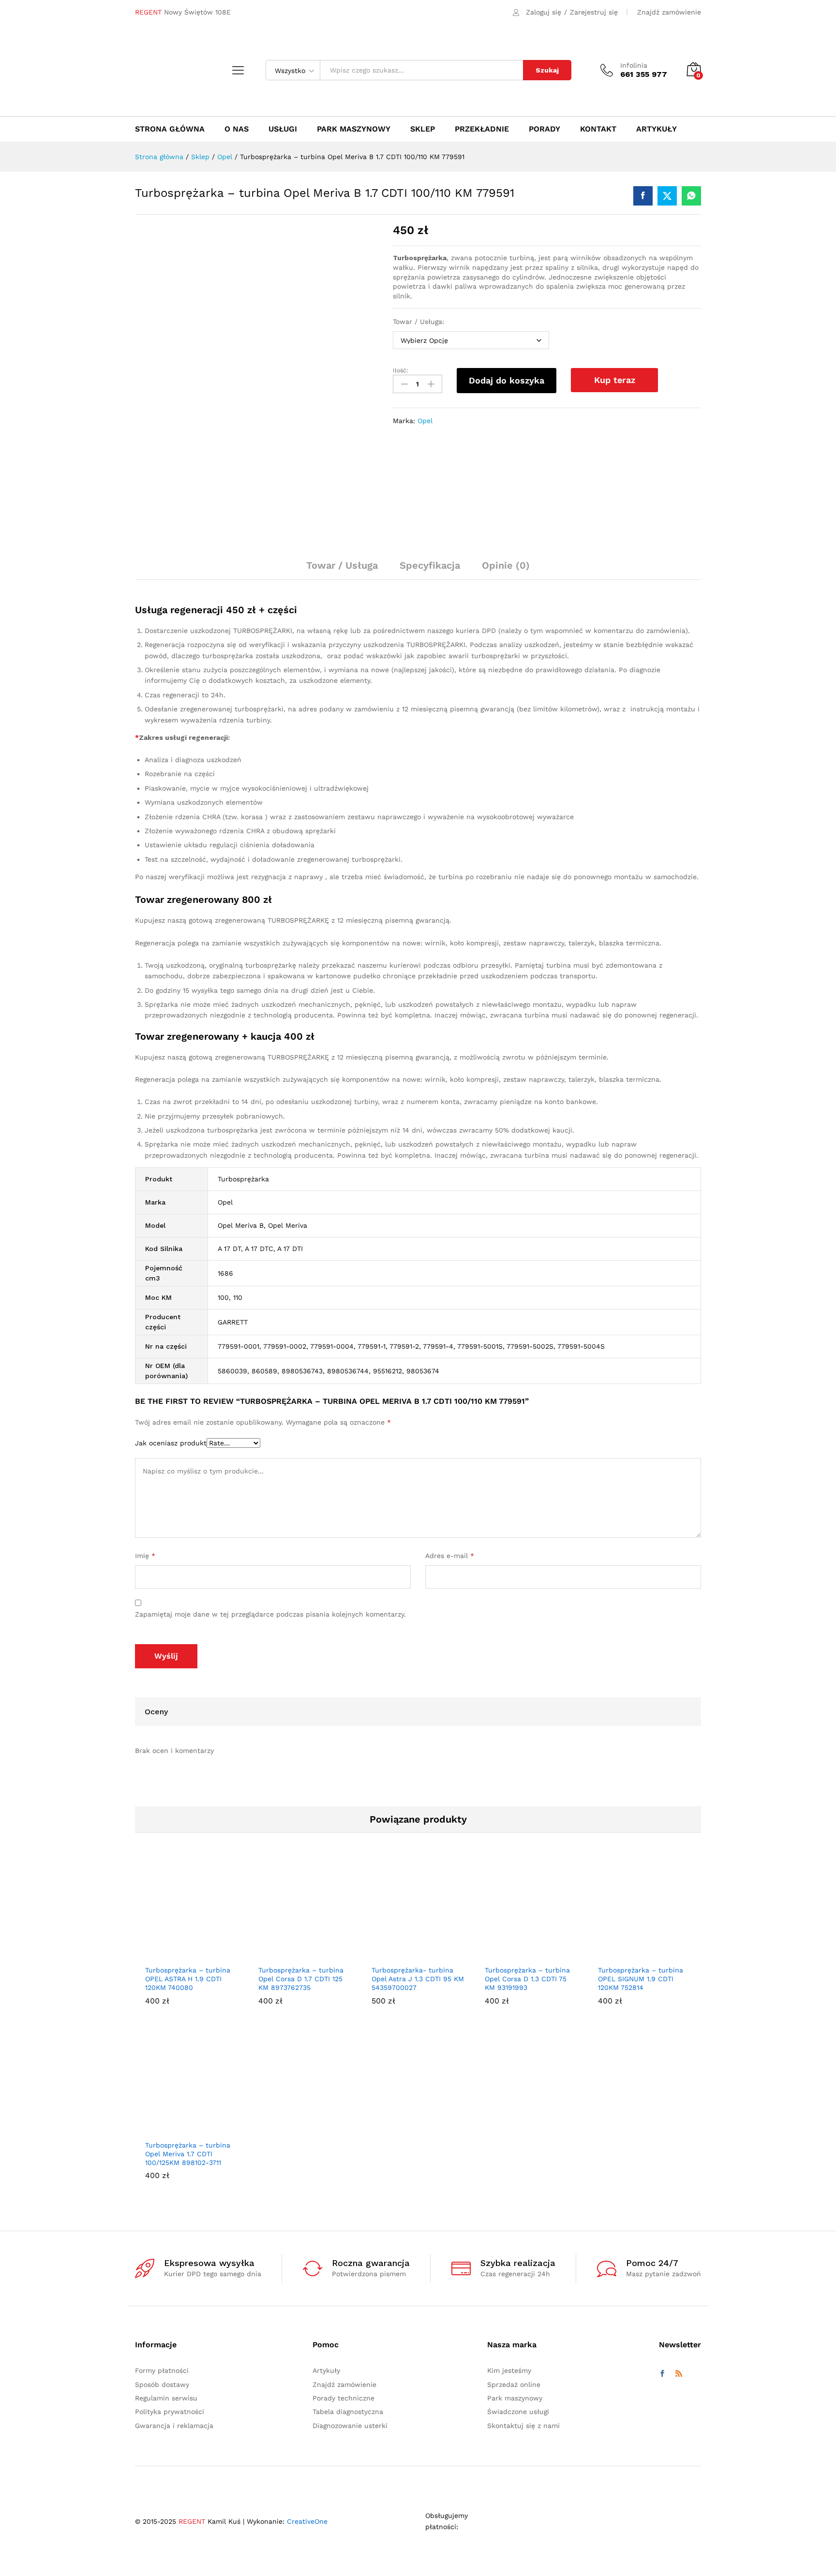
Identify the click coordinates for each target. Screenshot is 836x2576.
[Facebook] (662, 2374)
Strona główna (170, 129)
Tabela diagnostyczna (348, 2412)
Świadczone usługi (518, 2412)
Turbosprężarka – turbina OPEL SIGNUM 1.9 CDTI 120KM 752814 (641, 1979)
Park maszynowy (354, 129)
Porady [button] (545, 129)
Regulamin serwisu (166, 2398)
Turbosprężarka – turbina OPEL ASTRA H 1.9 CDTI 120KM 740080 (188, 1979)
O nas (237, 129)
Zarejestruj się (594, 12)
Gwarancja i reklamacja (174, 2426)
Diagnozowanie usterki (350, 2426)
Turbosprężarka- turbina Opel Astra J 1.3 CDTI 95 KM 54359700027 (418, 1979)
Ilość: (401, 370)
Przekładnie (482, 129)
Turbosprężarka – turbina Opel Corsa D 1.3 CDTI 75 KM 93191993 (527, 1979)
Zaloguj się (544, 12)
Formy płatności (162, 2370)
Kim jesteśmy (509, 2370)
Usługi (283, 129)
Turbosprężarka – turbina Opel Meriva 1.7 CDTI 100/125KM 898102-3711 (188, 2154)
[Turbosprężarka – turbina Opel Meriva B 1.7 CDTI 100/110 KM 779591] (643, 196)
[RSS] (679, 2374)
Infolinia (634, 65)
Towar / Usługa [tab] (342, 565)
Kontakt (598, 129)
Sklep (423, 129)
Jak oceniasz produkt (171, 1443)
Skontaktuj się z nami (523, 2426)
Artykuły (657, 129)
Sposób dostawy (162, 2385)
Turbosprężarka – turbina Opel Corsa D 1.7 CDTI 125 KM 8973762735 (301, 1979)
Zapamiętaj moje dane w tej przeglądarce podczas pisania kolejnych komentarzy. (270, 1614)
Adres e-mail (450, 1556)
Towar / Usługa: (418, 322)
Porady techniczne (343, 2398)
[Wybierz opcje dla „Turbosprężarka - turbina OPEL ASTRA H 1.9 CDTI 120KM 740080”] (180, 1954)
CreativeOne (307, 2521)
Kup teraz (615, 380)
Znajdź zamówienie (669, 12)
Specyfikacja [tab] (430, 565)
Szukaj (547, 70)
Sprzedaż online (514, 2385)
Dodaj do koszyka (507, 380)
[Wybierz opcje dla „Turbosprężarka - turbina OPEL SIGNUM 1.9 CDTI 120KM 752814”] (633, 1954)
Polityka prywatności (170, 2412)
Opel (425, 421)
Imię (145, 1556)
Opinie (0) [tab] (506, 565)
